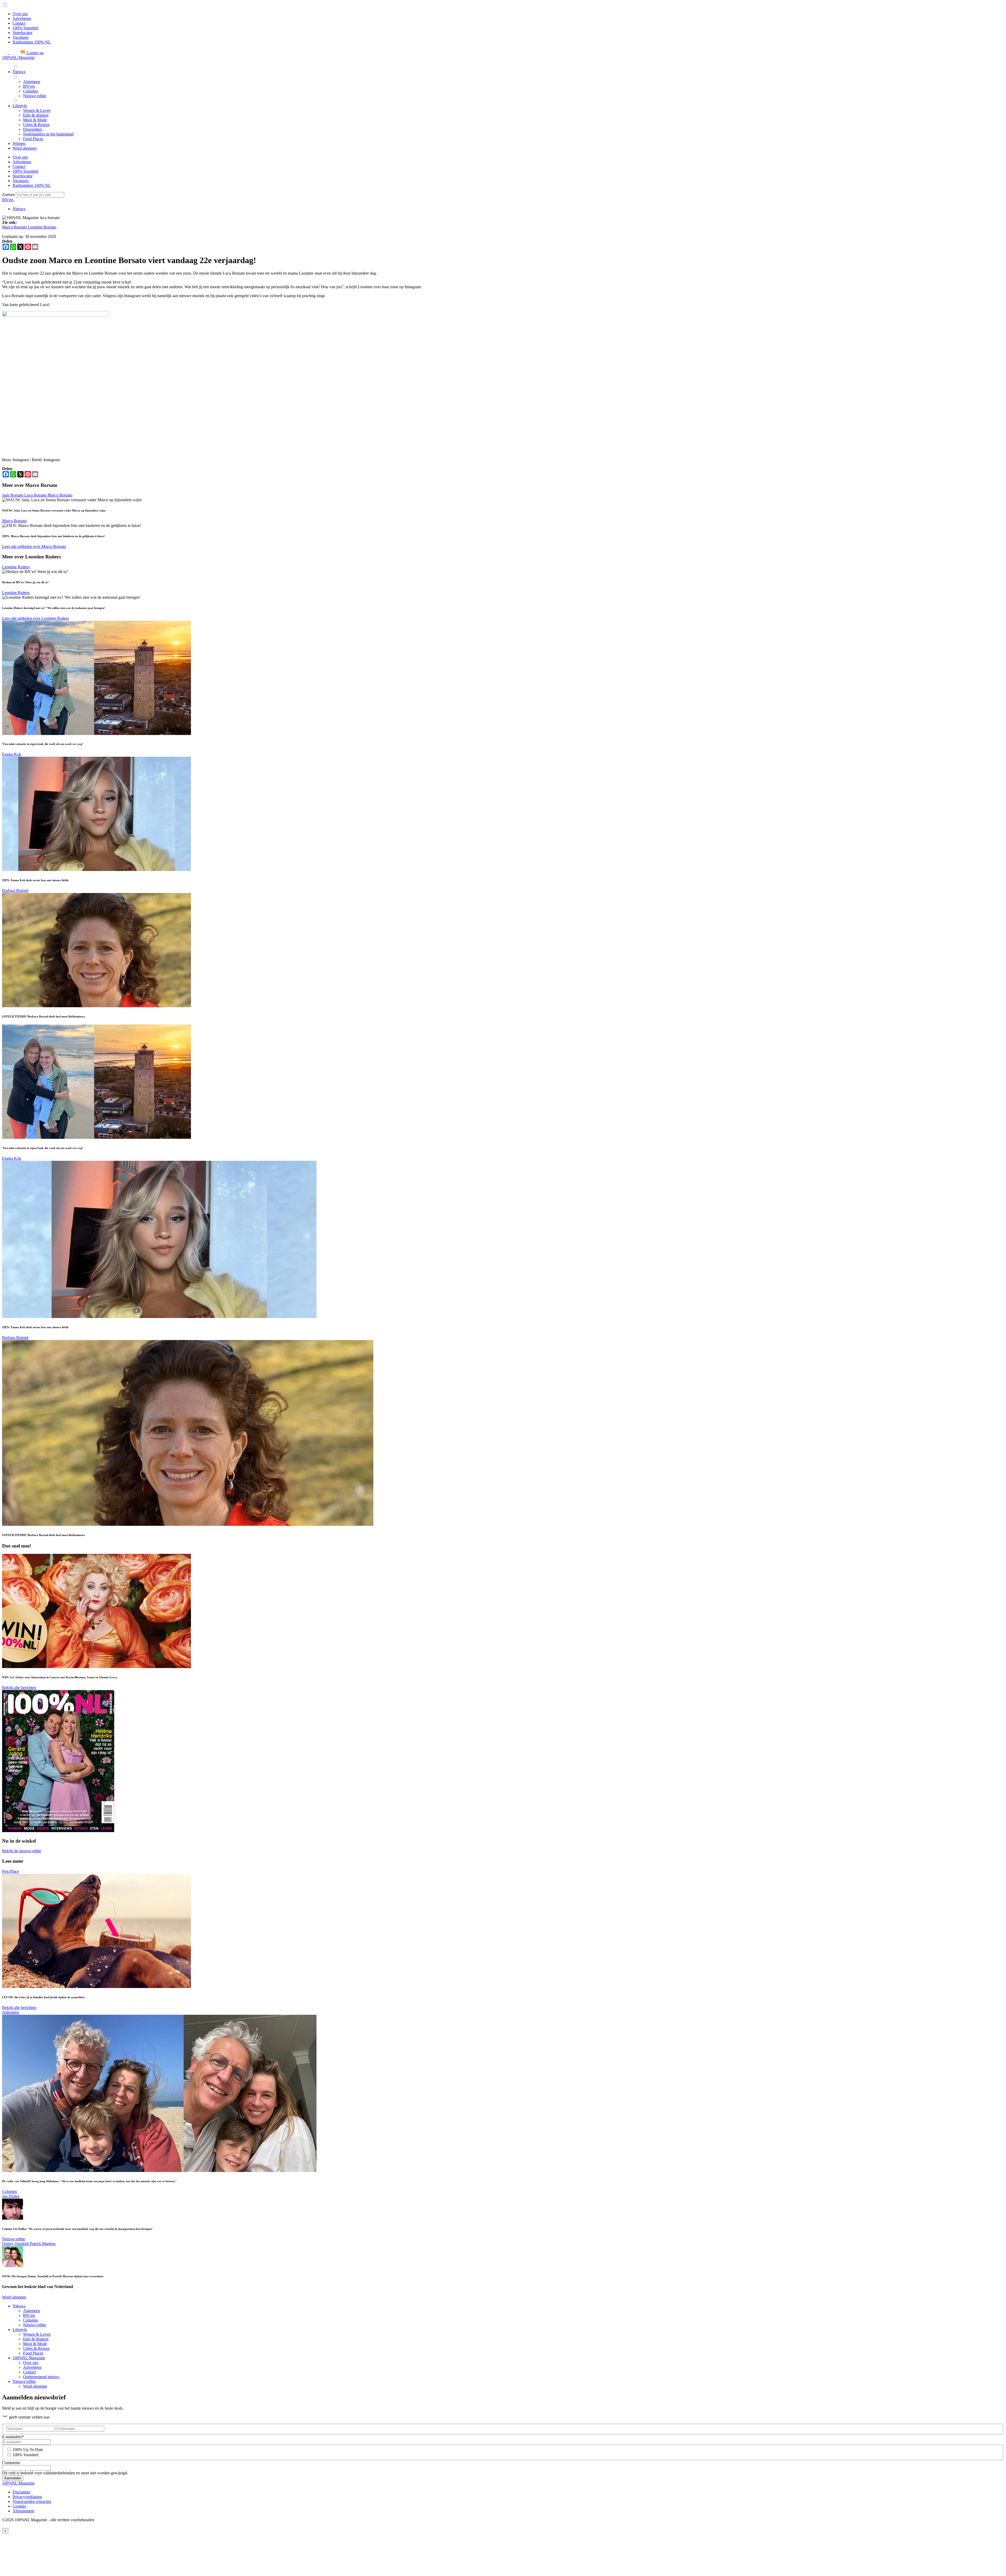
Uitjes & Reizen (36, 2348)
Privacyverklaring (27, 2497)
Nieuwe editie (14, 2239)
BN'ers (8, 200)
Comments (11, 2463)
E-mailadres (13, 2437)
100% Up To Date (28, 2450)
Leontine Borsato (42, 227)
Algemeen (11, 2012)
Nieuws (19, 209)
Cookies (19, 2506)
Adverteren (22, 18)
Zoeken (9, 195)
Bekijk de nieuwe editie (22, 1851)
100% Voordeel (25, 28)
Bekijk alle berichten (19, 1688)
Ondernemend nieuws (41, 2377)
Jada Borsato (13, 495)
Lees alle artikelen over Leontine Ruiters (35, 618)
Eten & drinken (36, 2339)
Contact (19, 23)
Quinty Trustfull (16, 2244)
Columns (10, 2191)
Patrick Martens (43, 2244)
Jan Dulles (11, 2196)
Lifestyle (20, 2330)
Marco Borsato (15, 227)
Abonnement (23, 2511)
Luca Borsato (36, 495)
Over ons (20, 14)
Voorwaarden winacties (32, 2501)
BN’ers (29, 2315)
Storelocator (23, 33)
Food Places (33, 2353)
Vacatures (21, 37)
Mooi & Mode (35, 2344)
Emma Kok (12, 754)
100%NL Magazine (18, 58)
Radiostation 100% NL (32, 42)
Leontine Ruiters (16, 567)
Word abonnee (14, 2297)
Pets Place (10, 1871)
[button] (23, 53)
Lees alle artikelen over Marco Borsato (34, 546)
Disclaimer (21, 2492)
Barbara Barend (15, 891)
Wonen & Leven (37, 2334)
